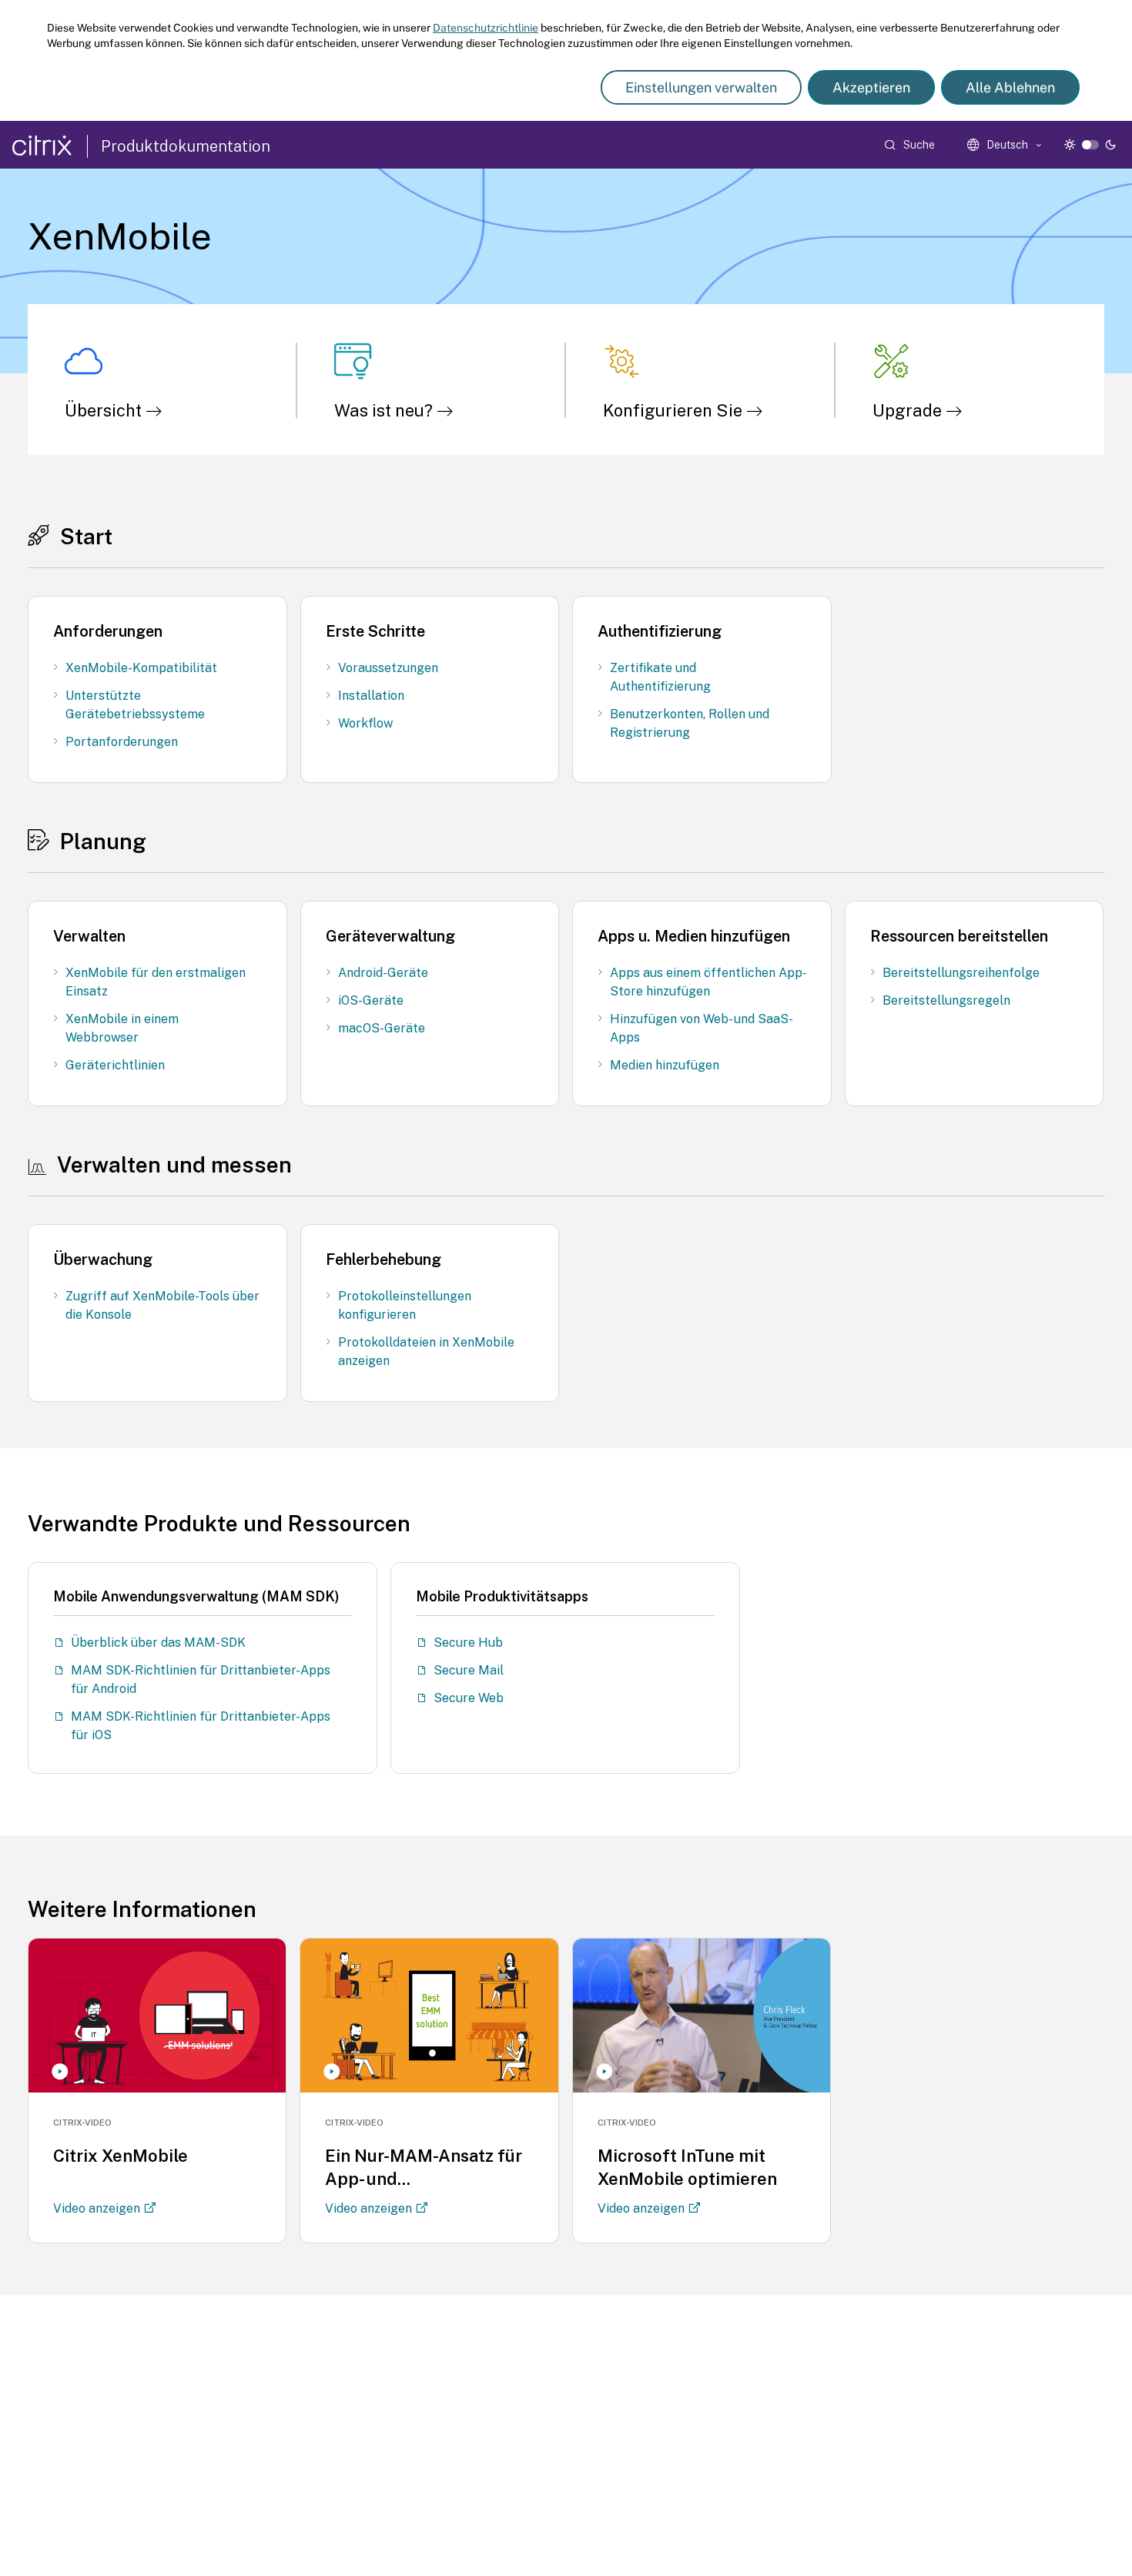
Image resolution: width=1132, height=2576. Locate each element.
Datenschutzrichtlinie (486, 28)
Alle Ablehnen (1010, 87)
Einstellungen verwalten (701, 87)
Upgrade (909, 410)
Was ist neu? (385, 410)
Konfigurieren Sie (675, 410)
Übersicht (105, 410)
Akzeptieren (871, 87)
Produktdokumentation (186, 146)
